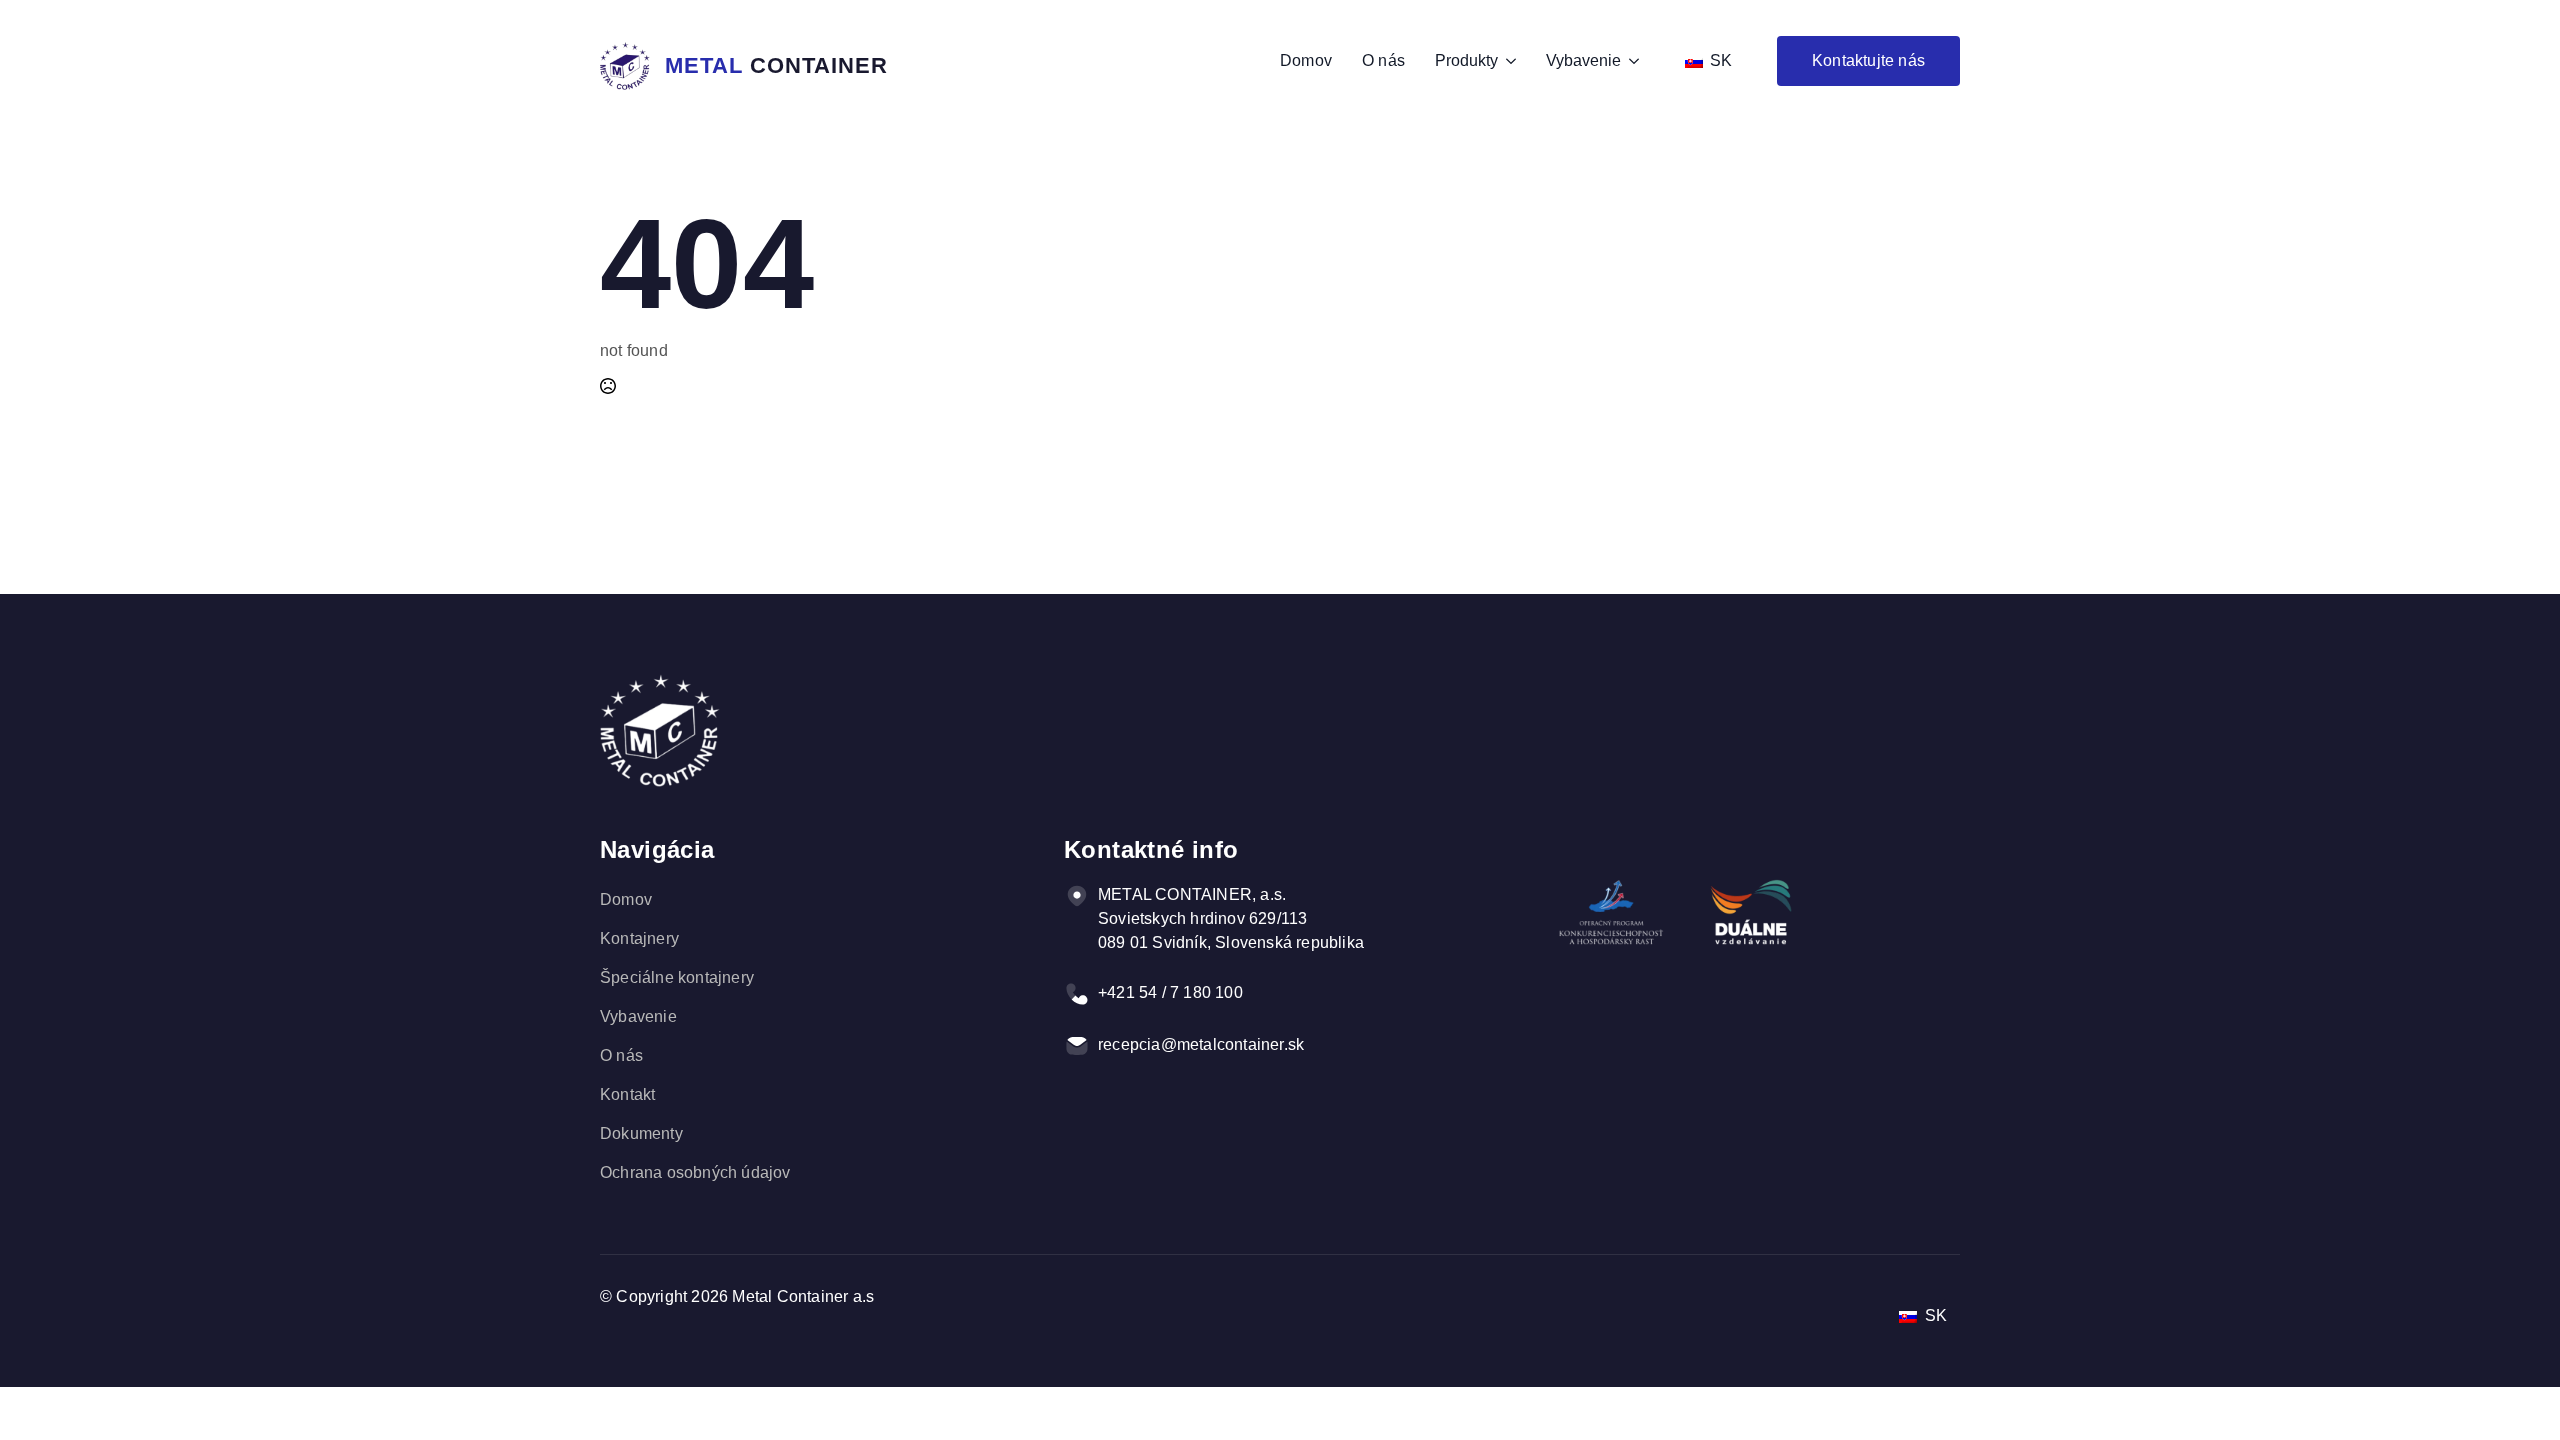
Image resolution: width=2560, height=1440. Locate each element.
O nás (1383, 60)
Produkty (1466, 60)
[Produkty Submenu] (1507, 61)
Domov (1306, 60)
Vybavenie (1583, 60)
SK (1719, 60)
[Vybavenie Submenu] (1630, 61)
